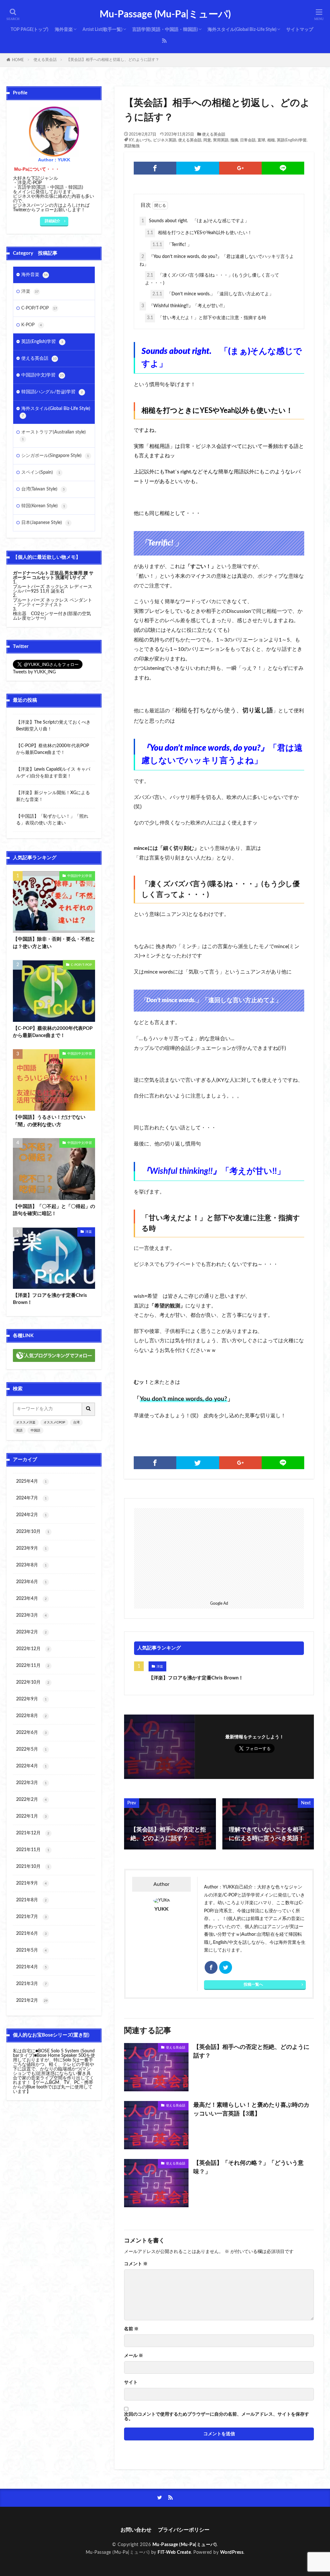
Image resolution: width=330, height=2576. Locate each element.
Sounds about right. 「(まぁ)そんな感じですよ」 (195, 221)
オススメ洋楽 (26, 1422)
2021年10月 (33, 1867)
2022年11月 (33, 1666)
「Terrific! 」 (172, 245)
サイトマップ (300, 30)
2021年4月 (31, 1967)
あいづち (143, 140)
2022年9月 (31, 1699)
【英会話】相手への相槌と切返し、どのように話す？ (113, 60)
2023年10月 (33, 1532)
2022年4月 (31, 1766)
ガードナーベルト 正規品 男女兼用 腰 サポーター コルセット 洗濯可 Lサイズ (53, 575)
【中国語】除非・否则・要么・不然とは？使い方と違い (54, 943)
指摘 (234, 140)
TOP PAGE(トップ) (29, 30)
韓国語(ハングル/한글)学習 (52, 392)
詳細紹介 (53, 221)
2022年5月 (31, 1749)
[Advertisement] (219, 1553)
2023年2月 (31, 1632)
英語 (19, 1431)
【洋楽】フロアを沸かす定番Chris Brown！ (196, 1678)
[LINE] (283, 168)
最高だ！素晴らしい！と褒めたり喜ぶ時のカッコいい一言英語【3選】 (251, 2110)
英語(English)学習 (292, 140)
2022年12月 (33, 1649)
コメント (136, 2264)
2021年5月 (31, 1950)
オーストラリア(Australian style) (53, 435)
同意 (207, 140)
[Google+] (240, 168)
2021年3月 (31, 1984)
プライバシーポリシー (184, 2530)
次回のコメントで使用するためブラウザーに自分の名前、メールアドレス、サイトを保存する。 (217, 2417)
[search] (89, 1409)
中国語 (35, 1431)
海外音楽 (64, 30)
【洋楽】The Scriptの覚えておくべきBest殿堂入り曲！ (53, 726)
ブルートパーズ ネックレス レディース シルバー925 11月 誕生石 (53, 589)
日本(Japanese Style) (45, 523)
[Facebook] (155, 168)
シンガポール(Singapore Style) (55, 456)
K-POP (32, 325)
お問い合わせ (136, 2530)
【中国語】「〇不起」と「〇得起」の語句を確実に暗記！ (54, 1210)
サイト (131, 2382)
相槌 (271, 140)
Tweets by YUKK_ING (34, 672)
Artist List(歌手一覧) (102, 30)
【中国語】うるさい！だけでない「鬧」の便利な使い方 (49, 1121)
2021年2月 (32, 2001)
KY (131, 140)
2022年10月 (33, 1682)
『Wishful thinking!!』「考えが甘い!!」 (184, 306)
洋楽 (160, 1667)
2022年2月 (31, 1800)
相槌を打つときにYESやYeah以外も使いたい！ (199, 233)
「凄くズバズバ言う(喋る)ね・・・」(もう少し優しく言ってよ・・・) (212, 279)
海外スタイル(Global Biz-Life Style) (242, 30)
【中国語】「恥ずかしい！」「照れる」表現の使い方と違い (52, 820)
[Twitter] (198, 168)
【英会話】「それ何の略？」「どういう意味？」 (248, 2167)
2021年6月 (31, 1934)
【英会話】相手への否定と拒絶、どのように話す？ (251, 2052)
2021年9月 (31, 1883)
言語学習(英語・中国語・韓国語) (165, 30)
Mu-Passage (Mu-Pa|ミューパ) (165, 14)
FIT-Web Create (174, 2552)
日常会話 (248, 140)
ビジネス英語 (165, 140)
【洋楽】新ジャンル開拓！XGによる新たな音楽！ (53, 796)
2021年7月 (31, 1917)
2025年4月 (31, 1481)
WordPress (232, 2552)
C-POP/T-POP (39, 308)
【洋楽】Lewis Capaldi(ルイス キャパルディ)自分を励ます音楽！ (53, 773)
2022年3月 (31, 1783)
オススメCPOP (54, 1422)
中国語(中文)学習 (43, 375)
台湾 (76, 1422)
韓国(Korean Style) (43, 506)
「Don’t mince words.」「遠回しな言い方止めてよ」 (213, 294)
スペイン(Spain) (41, 472)
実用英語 (221, 140)
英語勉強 (132, 146)
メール (134, 2356)
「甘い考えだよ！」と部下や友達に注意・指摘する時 (207, 318)
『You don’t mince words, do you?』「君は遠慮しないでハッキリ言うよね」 (217, 261)
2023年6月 (31, 1582)
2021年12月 (33, 1833)
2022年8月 (31, 1716)
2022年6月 (31, 1733)
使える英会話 (45, 60)
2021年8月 (31, 1900)
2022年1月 (31, 1816)
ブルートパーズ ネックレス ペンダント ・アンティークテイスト (53, 603)
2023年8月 (31, 1565)
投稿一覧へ (253, 1984)
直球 (261, 140)
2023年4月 (31, 1599)
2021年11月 (33, 1850)
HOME (18, 60)
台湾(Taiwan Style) (43, 489)
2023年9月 (31, 1548)
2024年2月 (31, 1515)
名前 (131, 2329)
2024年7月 (31, 1498)
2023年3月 (31, 1615)
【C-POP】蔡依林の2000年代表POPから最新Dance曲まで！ (53, 749)
